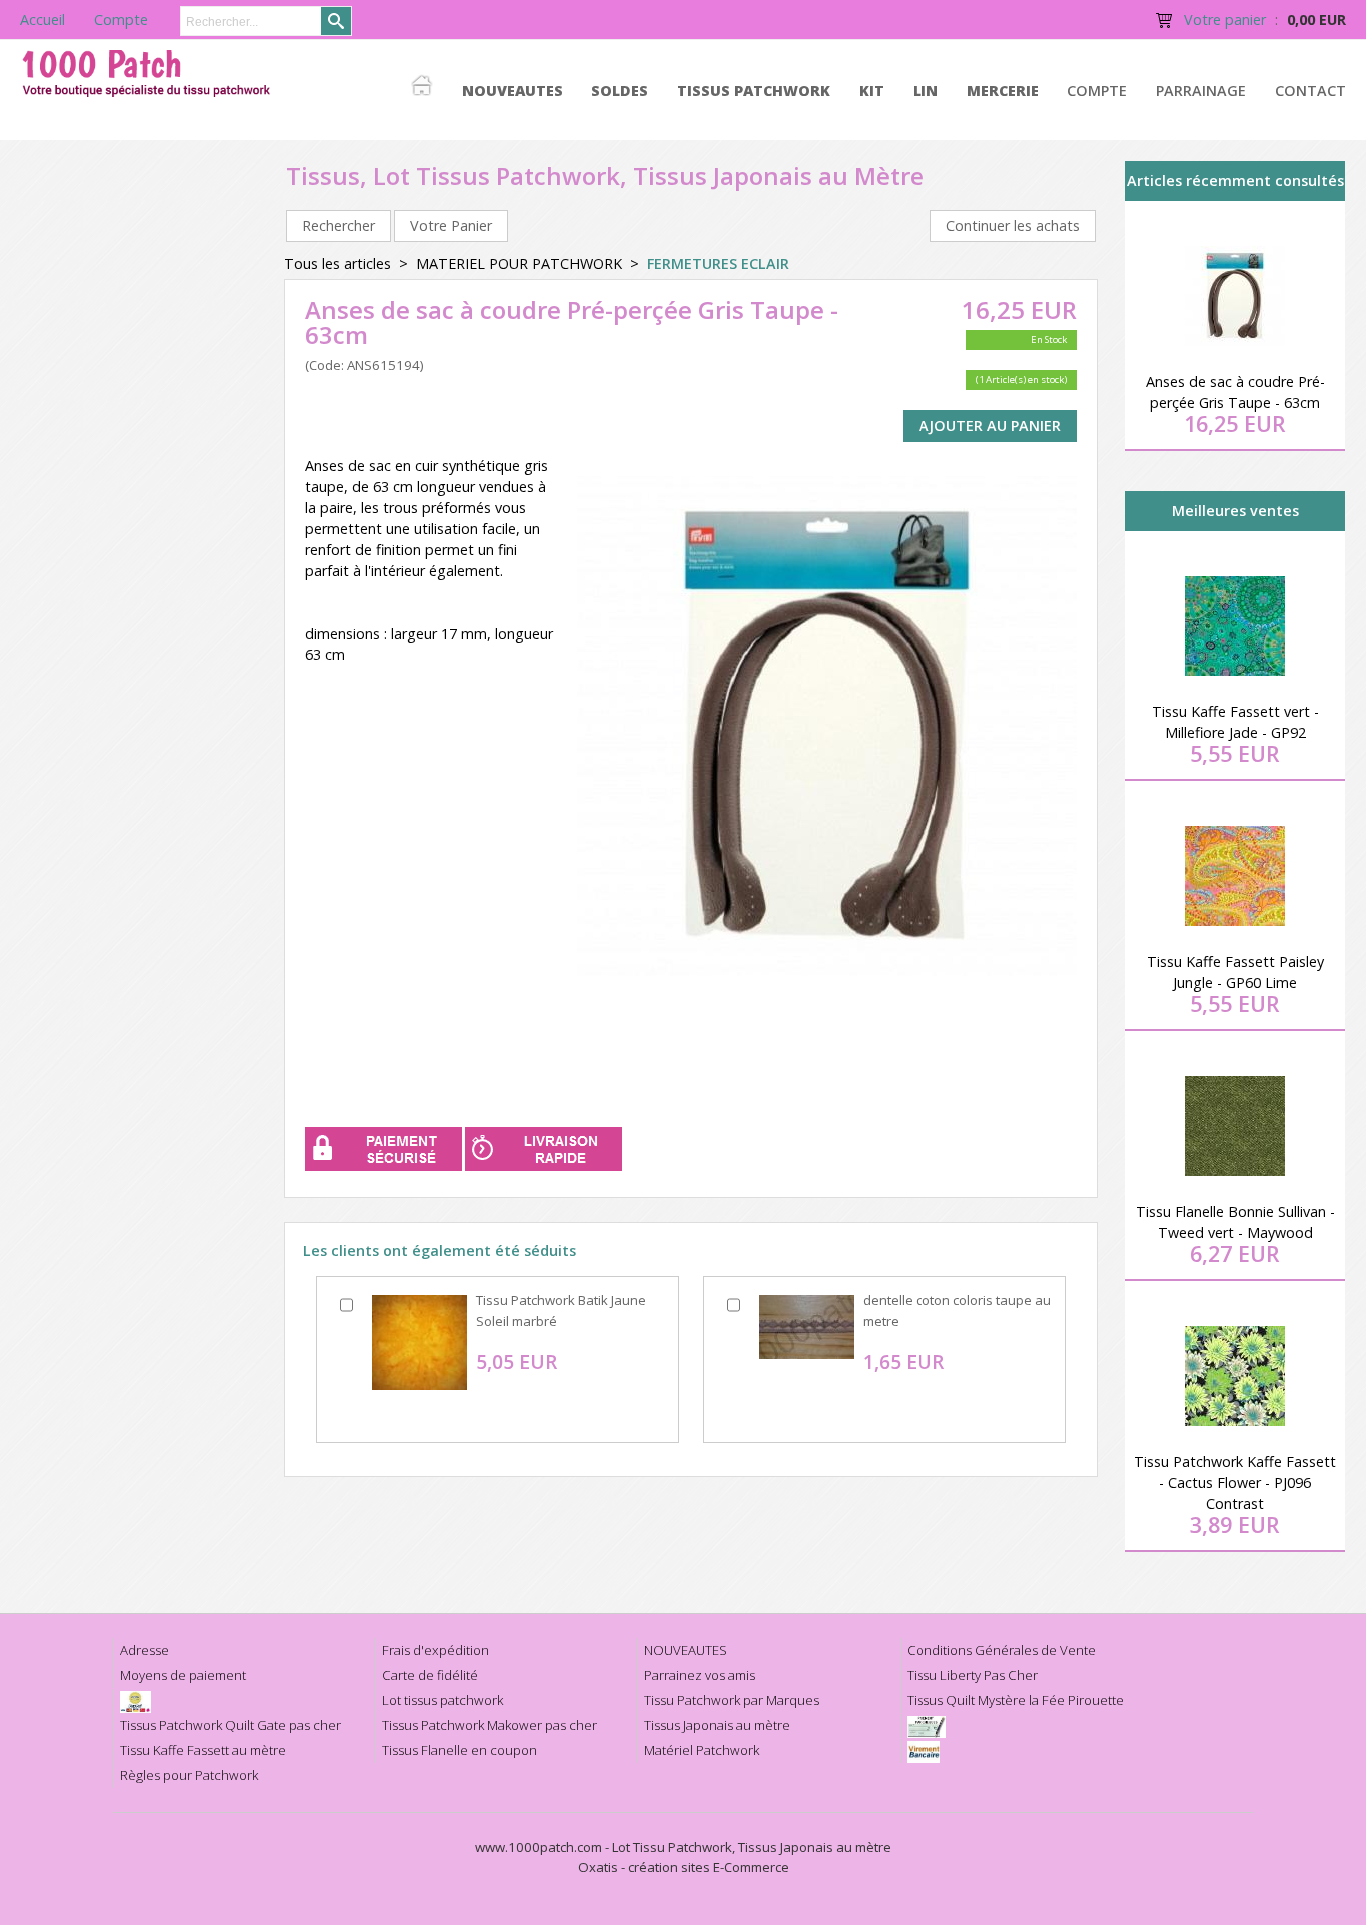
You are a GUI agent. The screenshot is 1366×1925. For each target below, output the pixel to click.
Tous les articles (337, 263)
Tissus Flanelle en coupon (459, 1750)
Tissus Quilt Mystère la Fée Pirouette (1015, 1700)
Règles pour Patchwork (189, 1775)
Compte (1097, 90)
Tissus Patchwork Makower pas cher (489, 1725)
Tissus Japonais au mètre (717, 1725)
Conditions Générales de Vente (1001, 1650)
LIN (925, 90)
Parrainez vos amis (699, 1675)
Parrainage (1201, 90)
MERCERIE (1003, 90)
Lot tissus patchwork (442, 1700)
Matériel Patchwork (701, 1750)
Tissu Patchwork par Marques (731, 1700)
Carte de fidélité (430, 1675)
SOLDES (619, 90)
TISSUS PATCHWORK (753, 90)
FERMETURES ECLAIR (718, 263)
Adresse (144, 1650)
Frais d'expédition (435, 1650)
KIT (871, 90)
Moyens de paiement (183, 1675)
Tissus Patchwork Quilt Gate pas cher (230, 1725)
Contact (1310, 90)
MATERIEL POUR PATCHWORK (519, 263)
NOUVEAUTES (512, 90)
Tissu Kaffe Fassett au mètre (203, 1750)
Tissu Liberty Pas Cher (972, 1675)
